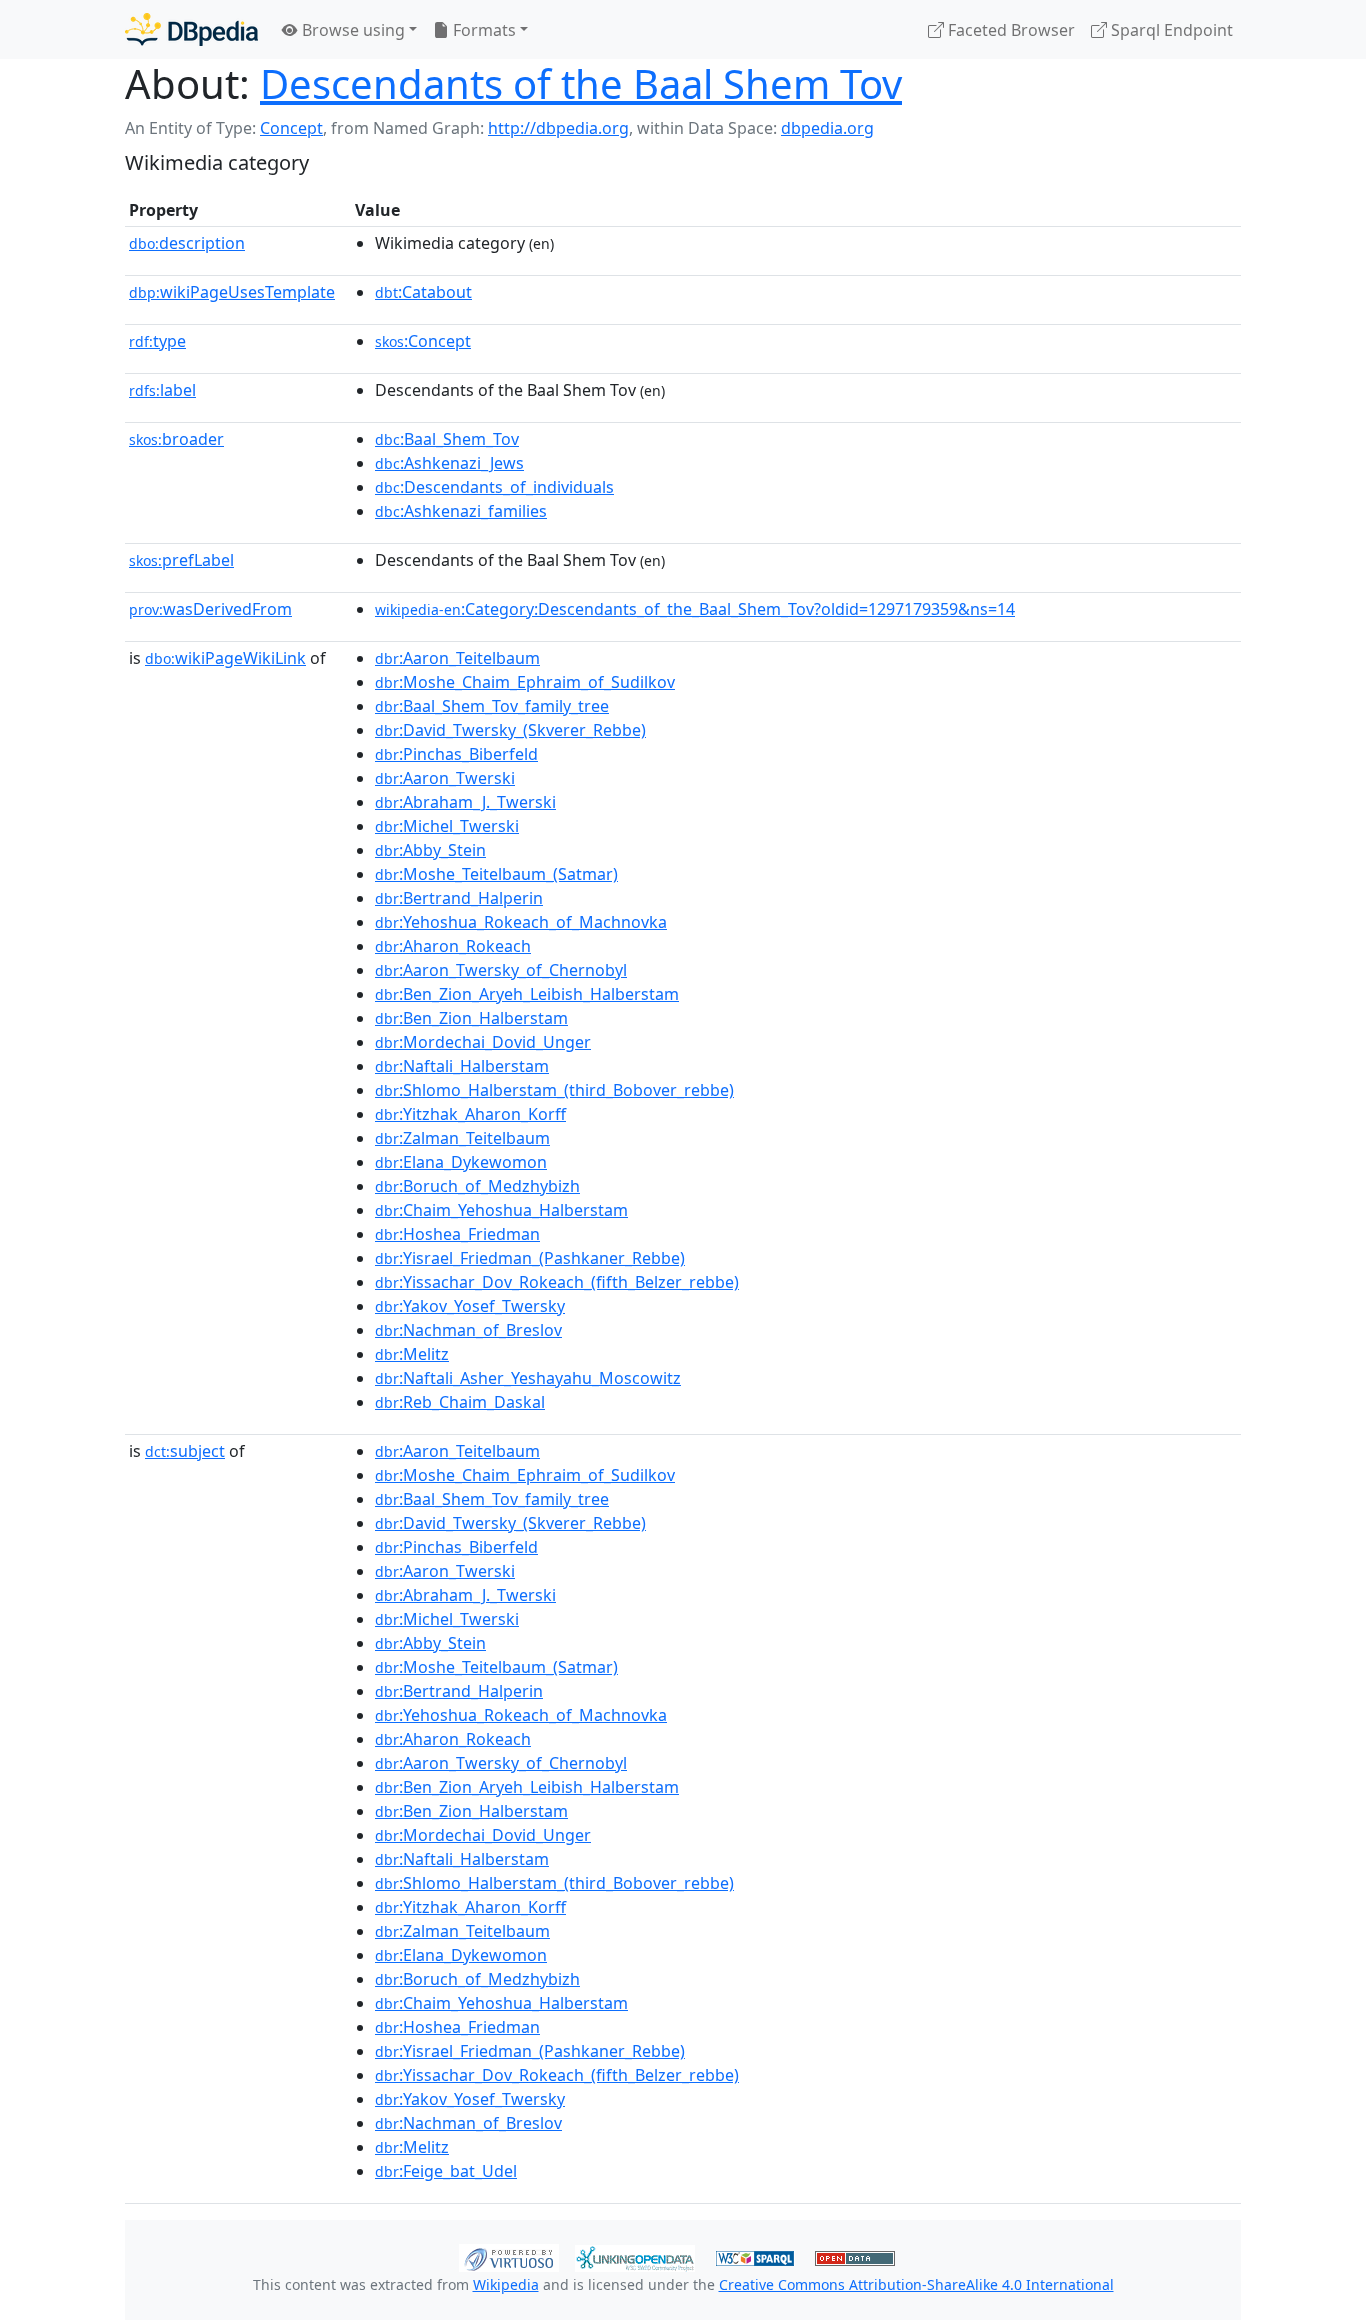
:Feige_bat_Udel (446, 2171)
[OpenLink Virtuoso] (509, 2256)
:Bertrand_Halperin (459, 898)
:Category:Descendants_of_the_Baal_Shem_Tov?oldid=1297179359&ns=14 (695, 609)
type (157, 341)
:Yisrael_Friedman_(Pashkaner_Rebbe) (530, 1258)
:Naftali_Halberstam (462, 1066)
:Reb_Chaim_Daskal (460, 1402)
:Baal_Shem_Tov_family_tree (492, 706)
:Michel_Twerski (447, 826)
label (162, 390)
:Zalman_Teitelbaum (462, 1138)
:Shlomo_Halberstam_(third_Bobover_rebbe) (554, 1090)
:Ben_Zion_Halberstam (471, 1018)
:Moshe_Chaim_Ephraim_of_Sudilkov (525, 682)
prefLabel (181, 560)
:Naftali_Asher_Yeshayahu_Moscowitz (528, 1378)
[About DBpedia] (191, 29)
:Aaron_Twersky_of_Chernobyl (501, 970)
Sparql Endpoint (1170, 30)
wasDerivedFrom (210, 609)
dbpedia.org (827, 128)
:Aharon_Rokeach (453, 946)
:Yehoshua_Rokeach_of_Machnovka (521, 922)
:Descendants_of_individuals (494, 487)
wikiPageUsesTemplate (232, 292)
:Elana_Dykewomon (461, 1162)
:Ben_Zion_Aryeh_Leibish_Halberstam (527, 994)
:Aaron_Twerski (445, 778)
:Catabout (423, 292)
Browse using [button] (351, 30)
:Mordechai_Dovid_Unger (483, 1042)
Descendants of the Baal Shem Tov (581, 83)
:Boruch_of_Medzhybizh (477, 1186)
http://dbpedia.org (558, 128)
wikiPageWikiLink (225, 658)
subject (185, 1451)
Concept (291, 128)
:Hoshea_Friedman (457, 1234)
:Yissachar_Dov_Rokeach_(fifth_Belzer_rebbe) (557, 1282)
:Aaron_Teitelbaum (457, 658)
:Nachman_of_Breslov (468, 1330)
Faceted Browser (1009, 30)
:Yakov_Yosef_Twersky (470, 1306)
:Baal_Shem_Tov (447, 439)
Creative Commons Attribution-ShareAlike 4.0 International (916, 2284)
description (187, 243)
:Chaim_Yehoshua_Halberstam (501, 1210)
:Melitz (412, 1354)
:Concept (423, 341)
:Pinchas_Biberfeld (456, 754)
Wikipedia (506, 2284)
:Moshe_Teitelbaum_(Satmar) (496, 874)
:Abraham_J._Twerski (465, 802)
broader (176, 439)
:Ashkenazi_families (461, 511)
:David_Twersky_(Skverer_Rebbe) (510, 730)
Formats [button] (482, 30)
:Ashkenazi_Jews (449, 463)
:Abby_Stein (430, 850)
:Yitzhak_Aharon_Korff (470, 1114)
